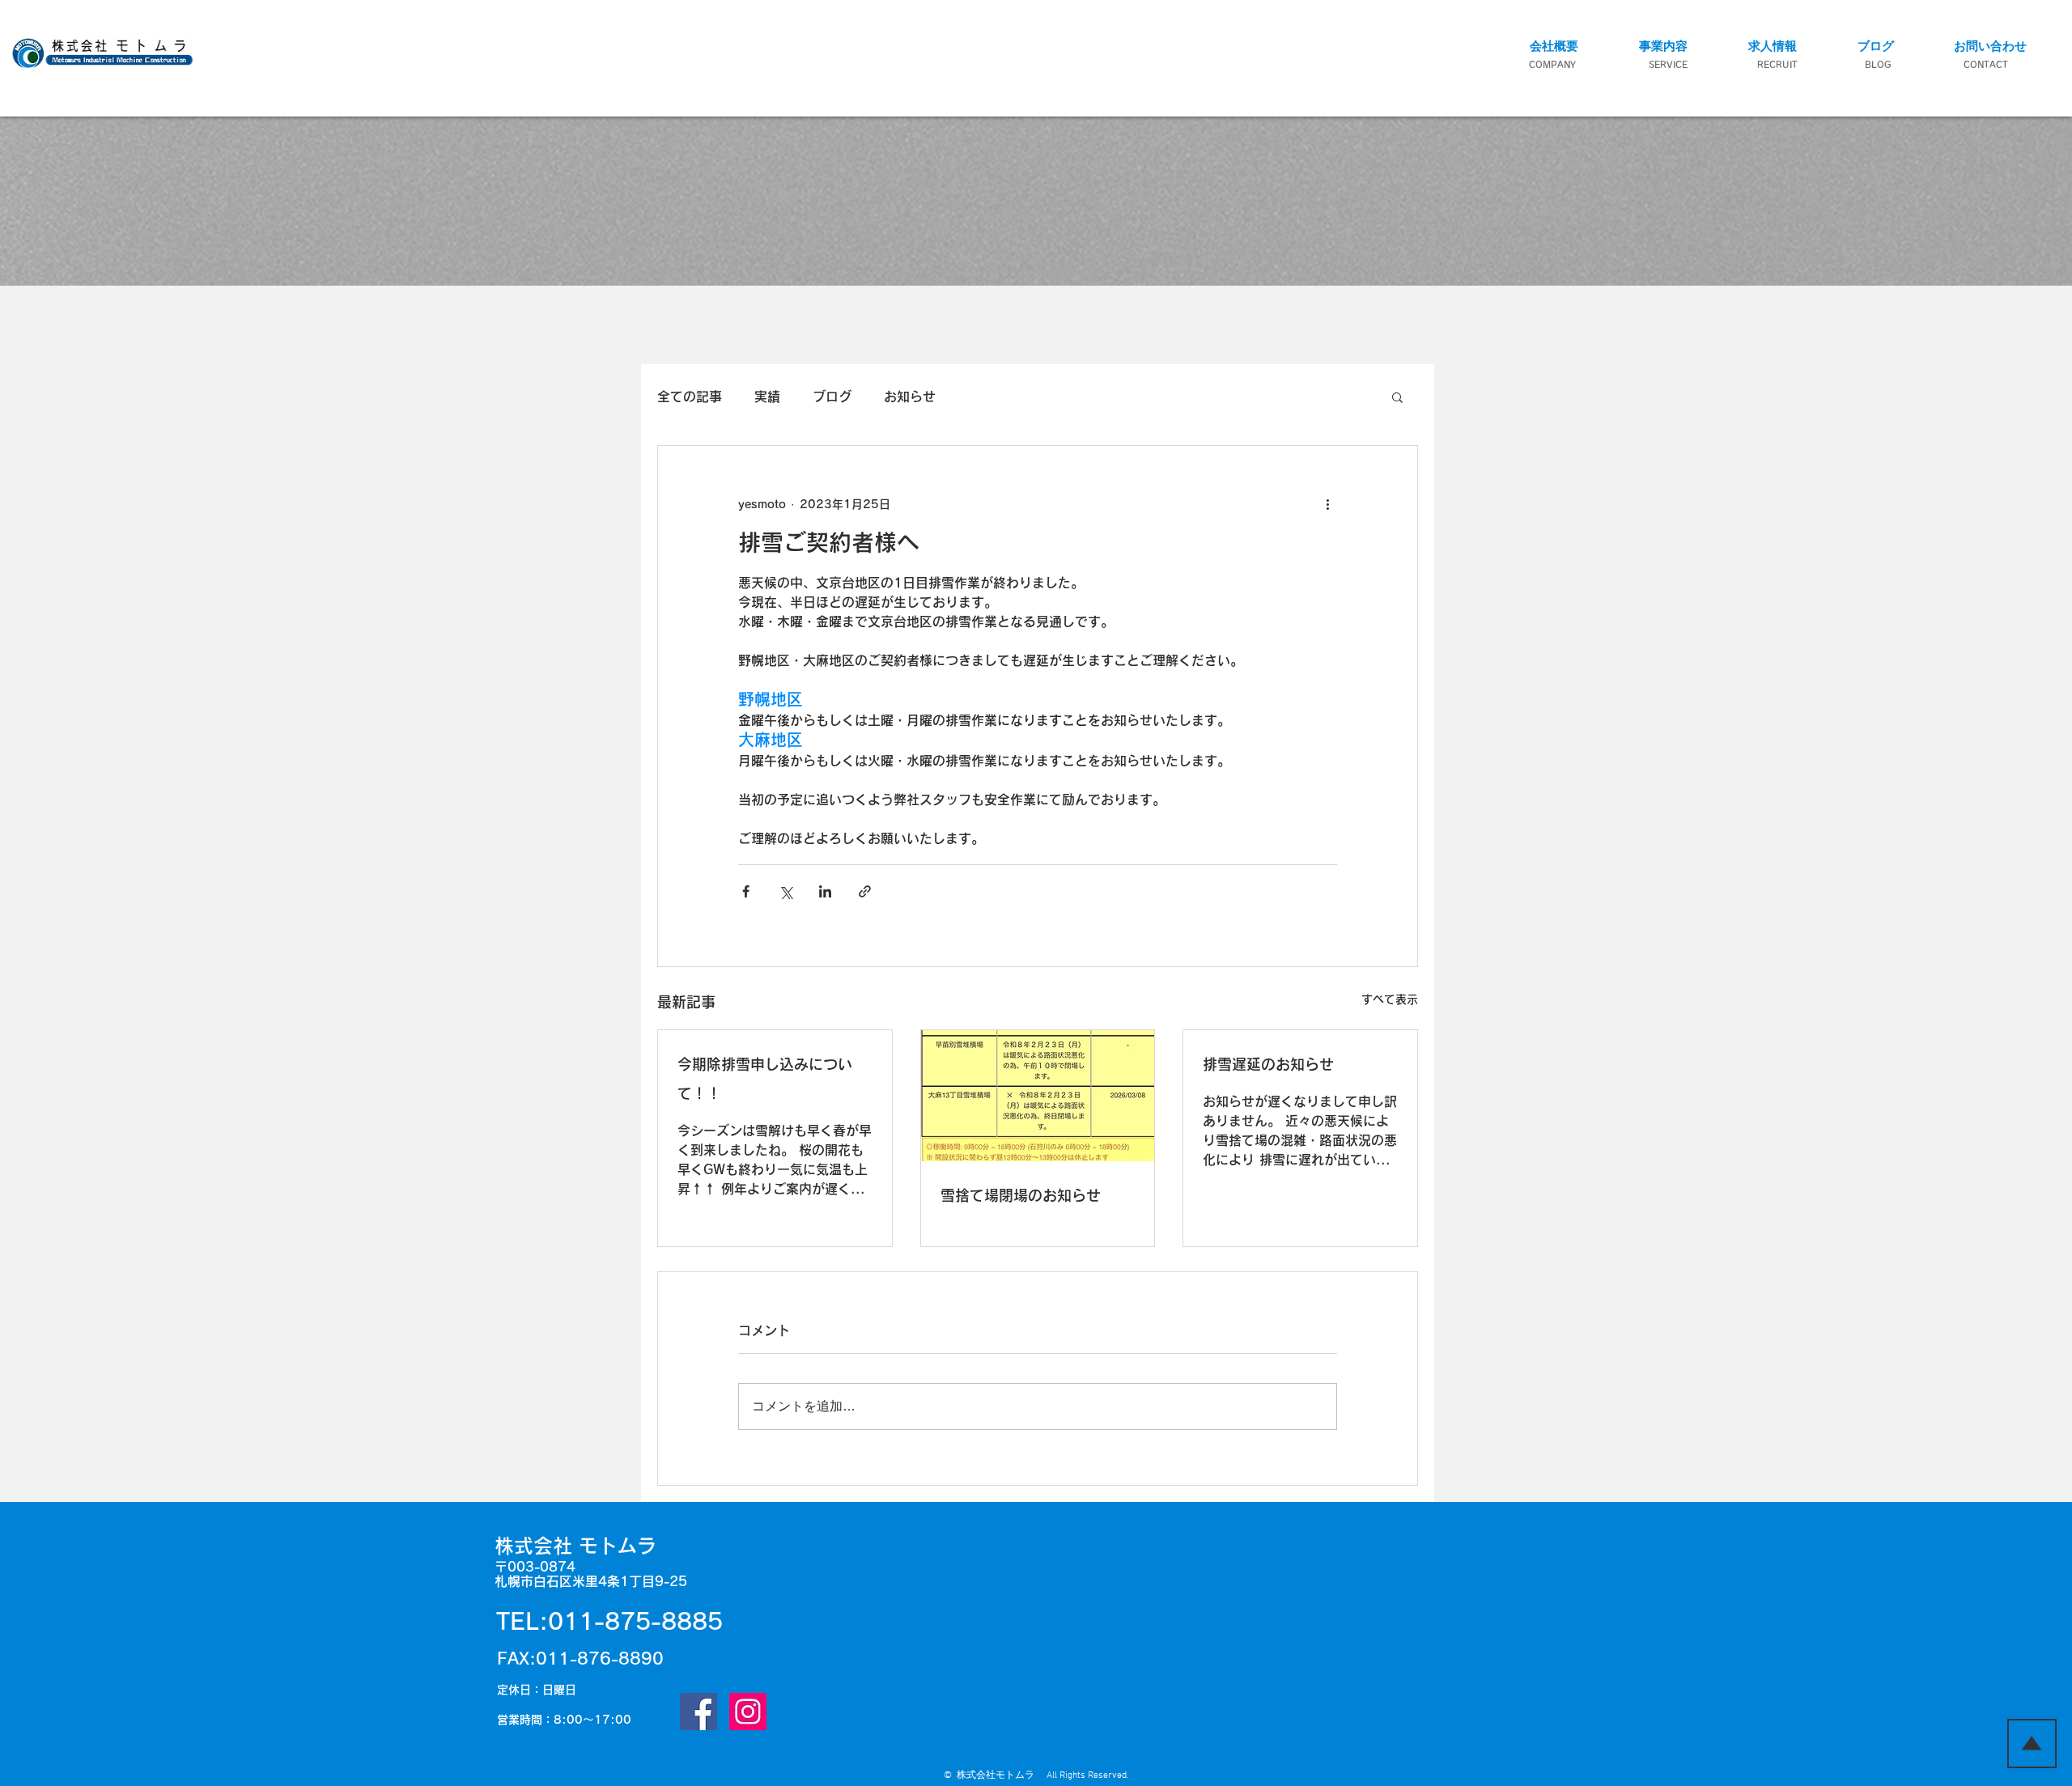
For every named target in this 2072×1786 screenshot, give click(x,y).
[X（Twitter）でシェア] (785, 891)
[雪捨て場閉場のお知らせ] (1038, 1096)
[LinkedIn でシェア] (825, 891)
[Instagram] (748, 1712)
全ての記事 (690, 397)
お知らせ (910, 397)
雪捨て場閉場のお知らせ (1021, 1195)
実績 (767, 397)
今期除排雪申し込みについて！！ (765, 1079)
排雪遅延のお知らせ (1268, 1064)
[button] (1663, 46)
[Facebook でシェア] (746, 891)
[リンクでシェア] (865, 891)
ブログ (832, 397)
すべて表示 (1390, 999)
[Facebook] (698, 1712)
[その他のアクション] (1327, 504)
